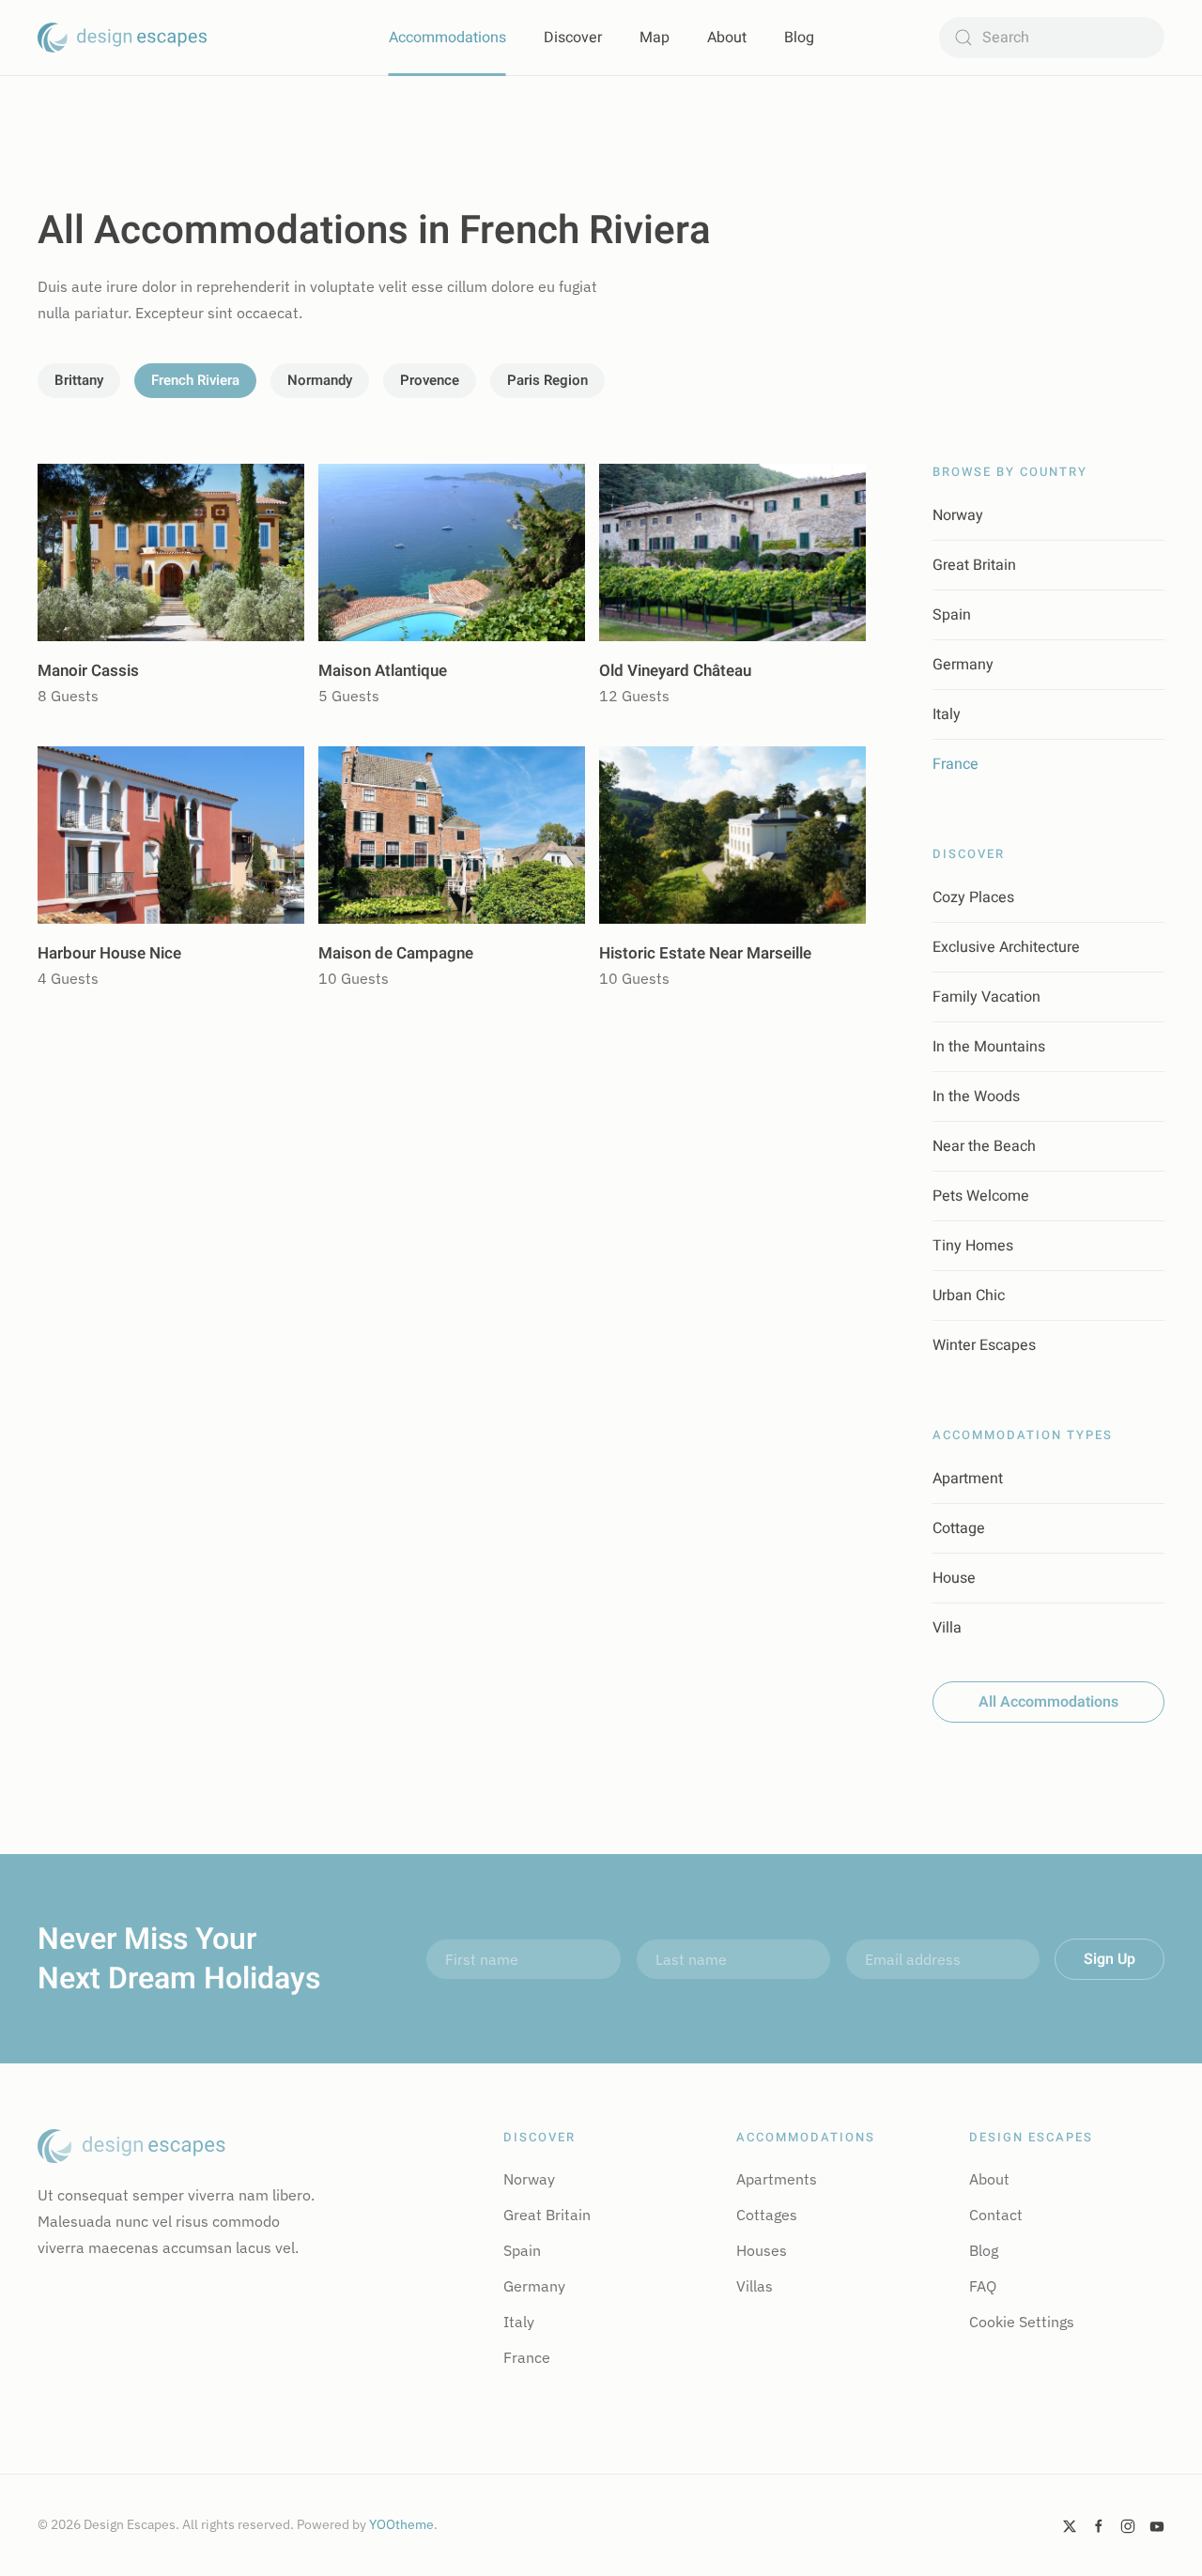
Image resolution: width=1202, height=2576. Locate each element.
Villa (947, 1628)
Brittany (79, 380)
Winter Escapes (984, 1345)
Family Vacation (986, 997)
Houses (762, 2250)
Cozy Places (973, 897)
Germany (963, 665)
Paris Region (547, 380)
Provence (430, 380)
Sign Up (1110, 1959)
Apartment (968, 1479)
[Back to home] (122, 38)
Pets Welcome (981, 1196)
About (727, 38)
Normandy (320, 380)
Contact (996, 2215)
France (955, 764)
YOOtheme (401, 2524)
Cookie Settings (1022, 2322)
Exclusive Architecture (1006, 947)
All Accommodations (1048, 1702)
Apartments (777, 2179)
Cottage (959, 1528)
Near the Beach (984, 1146)
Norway (958, 515)
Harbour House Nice (109, 953)
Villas (755, 2286)
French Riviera (195, 380)
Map (655, 38)
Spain (952, 615)
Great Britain (974, 565)
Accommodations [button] (447, 38)
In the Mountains (989, 1047)
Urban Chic (969, 1296)
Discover (573, 38)
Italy (947, 714)
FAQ (983, 2286)
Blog (799, 38)
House (954, 1578)
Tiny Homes (973, 1246)
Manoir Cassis (88, 671)
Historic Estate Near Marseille (705, 953)
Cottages (767, 2215)
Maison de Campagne (396, 953)
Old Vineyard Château (675, 671)
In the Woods (976, 1096)
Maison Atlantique (383, 671)
